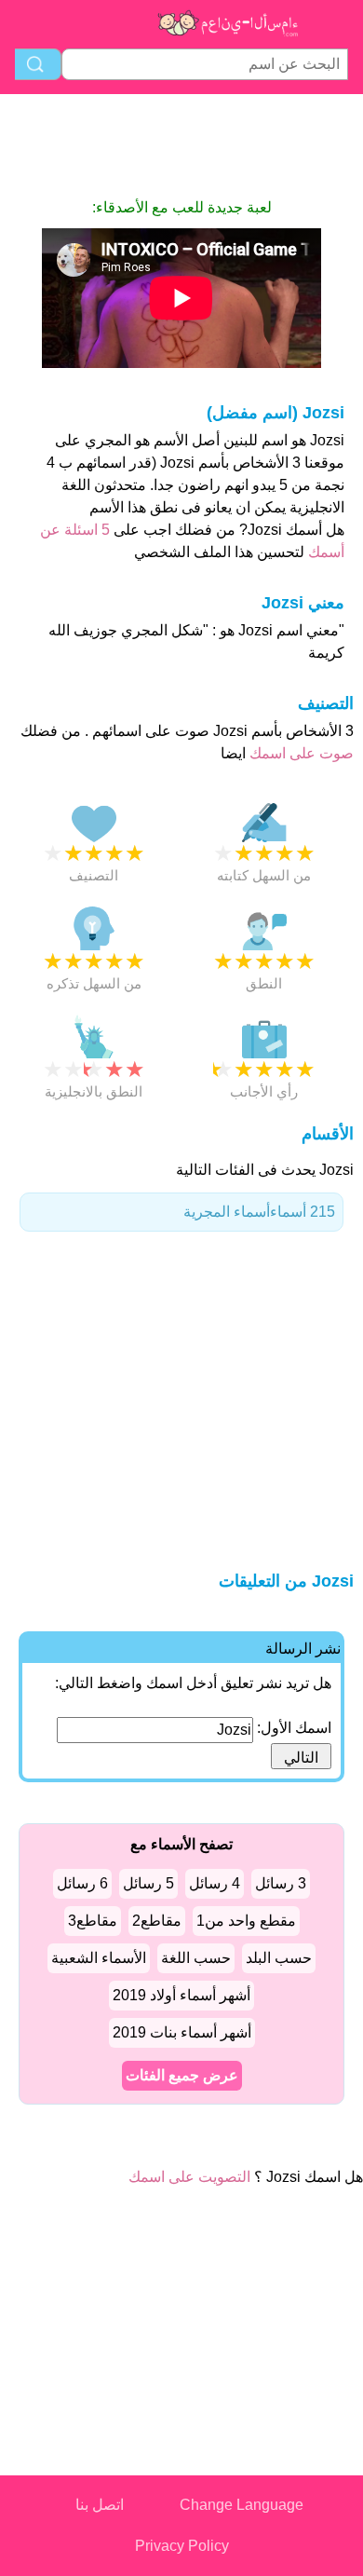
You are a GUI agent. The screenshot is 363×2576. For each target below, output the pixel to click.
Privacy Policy (182, 2546)
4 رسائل (215, 1883)
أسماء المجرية (259, 1212)
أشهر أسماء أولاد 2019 (181, 1995)
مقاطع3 (93, 1921)
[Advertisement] (181, 145)
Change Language (242, 2505)
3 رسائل (281, 1883)
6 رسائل (82, 1883)
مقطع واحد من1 (246, 1921)
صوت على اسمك (300, 753)
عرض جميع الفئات (182, 2075)
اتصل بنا (100, 2505)
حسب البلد (279, 1958)
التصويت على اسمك (189, 2177)
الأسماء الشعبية (99, 1958)
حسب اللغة (196, 1958)
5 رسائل (148, 1883)
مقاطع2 (157, 1921)
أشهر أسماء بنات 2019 (182, 2032)
